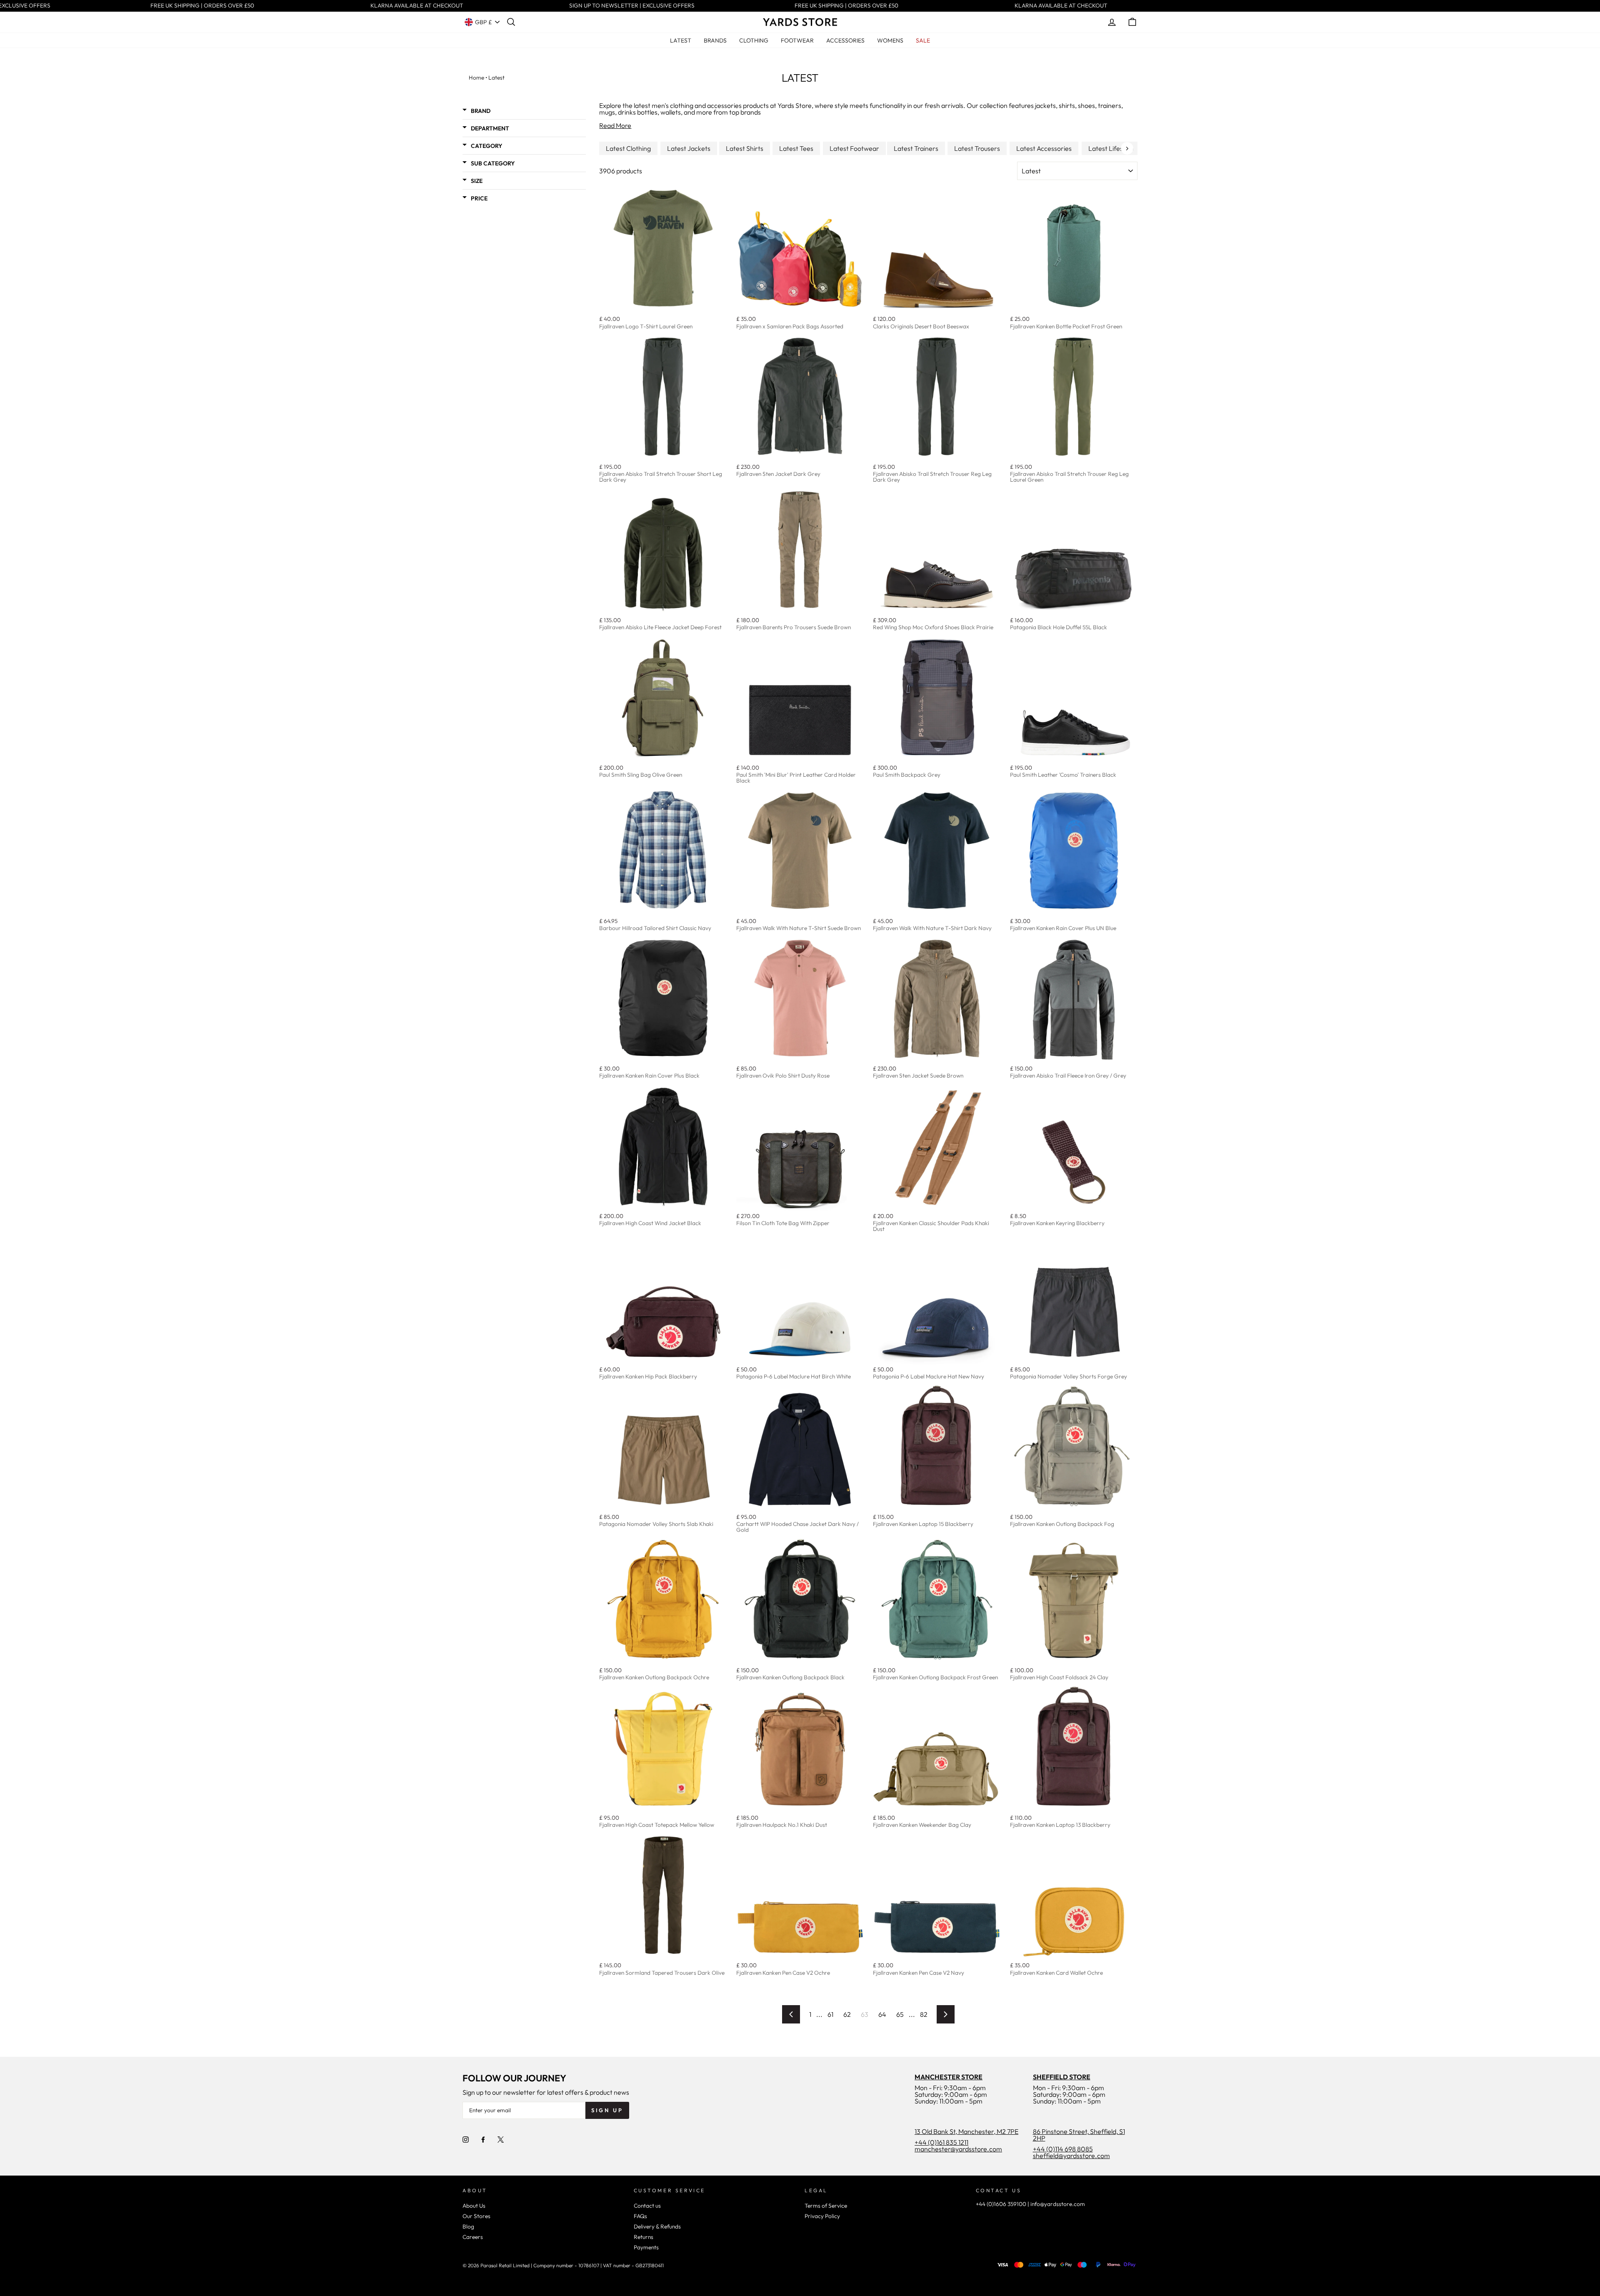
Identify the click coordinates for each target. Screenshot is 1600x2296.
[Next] (1127, 148)
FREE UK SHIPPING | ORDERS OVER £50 (179, 6)
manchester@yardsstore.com (958, 2149)
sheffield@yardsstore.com (1071, 2156)
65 (900, 2014)
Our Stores (476, 2216)
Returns (644, 2237)
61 (830, 2014)
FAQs (640, 2216)
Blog (468, 2226)
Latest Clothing (628, 148)
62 (847, 2014)
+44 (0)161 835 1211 (941, 2142)
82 (924, 2014)
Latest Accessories (1044, 148)
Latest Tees (796, 148)
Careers (473, 2237)
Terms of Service (826, 2206)
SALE (923, 40)
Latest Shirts (745, 148)
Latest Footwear (854, 148)
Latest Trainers (916, 148)
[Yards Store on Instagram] (466, 2139)
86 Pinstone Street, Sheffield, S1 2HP (1079, 2135)
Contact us (647, 2206)
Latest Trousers (977, 148)
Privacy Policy (822, 2216)
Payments (646, 2247)
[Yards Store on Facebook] (483, 2139)
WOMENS (890, 40)
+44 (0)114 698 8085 (1063, 2149)
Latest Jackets (689, 148)
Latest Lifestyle (1111, 148)
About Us (474, 2206)
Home (476, 78)
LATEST (681, 40)
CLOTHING (754, 40)
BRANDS (715, 40)
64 (882, 2014)
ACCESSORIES (845, 40)
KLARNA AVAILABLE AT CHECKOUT (394, 6)
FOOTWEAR (797, 40)
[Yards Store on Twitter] (501, 2139)
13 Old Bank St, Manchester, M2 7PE (966, 2131)
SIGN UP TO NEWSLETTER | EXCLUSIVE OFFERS (609, 6)
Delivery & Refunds (657, 2226)
